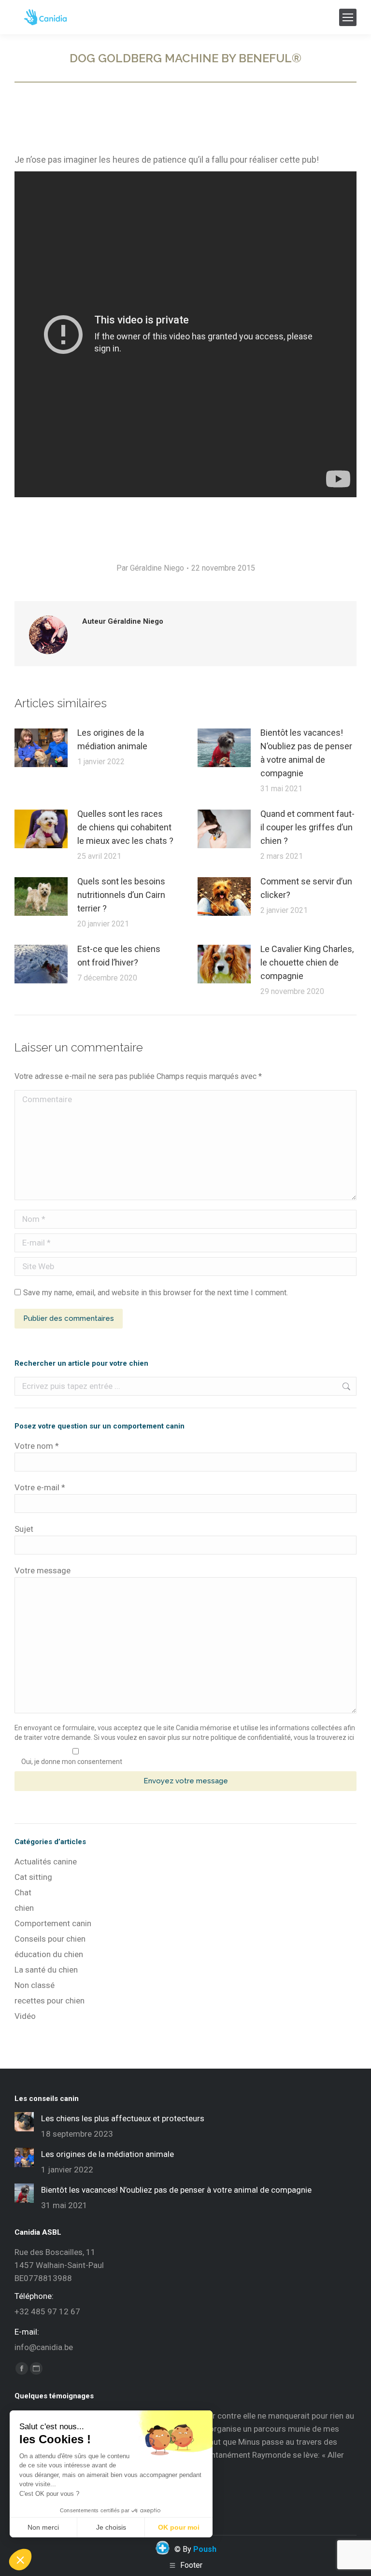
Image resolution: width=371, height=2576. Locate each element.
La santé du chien (46, 1970)
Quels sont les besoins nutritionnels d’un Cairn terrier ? (121, 895)
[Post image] (41, 748)
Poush (205, 2549)
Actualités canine (46, 1862)
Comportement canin (53, 1923)
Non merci (43, 2527)
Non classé (35, 1985)
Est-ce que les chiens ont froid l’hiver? (119, 956)
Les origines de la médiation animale (112, 739)
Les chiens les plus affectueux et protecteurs (123, 2118)
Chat (23, 1892)
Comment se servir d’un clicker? (306, 888)
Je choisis (111, 2527)
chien (24, 1908)
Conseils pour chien (50, 1939)
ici (351, 1737)
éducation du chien (49, 1954)
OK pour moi (179, 2527)
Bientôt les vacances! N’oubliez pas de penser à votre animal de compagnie (306, 753)
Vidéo (25, 2016)
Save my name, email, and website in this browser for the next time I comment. (156, 1293)
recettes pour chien (50, 2001)
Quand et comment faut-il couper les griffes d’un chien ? (307, 827)
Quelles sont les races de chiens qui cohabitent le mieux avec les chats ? (125, 827)
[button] (20, 2560)
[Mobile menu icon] (348, 17)
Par (150, 568)
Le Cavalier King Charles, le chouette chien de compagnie (307, 962)
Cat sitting (33, 1877)
